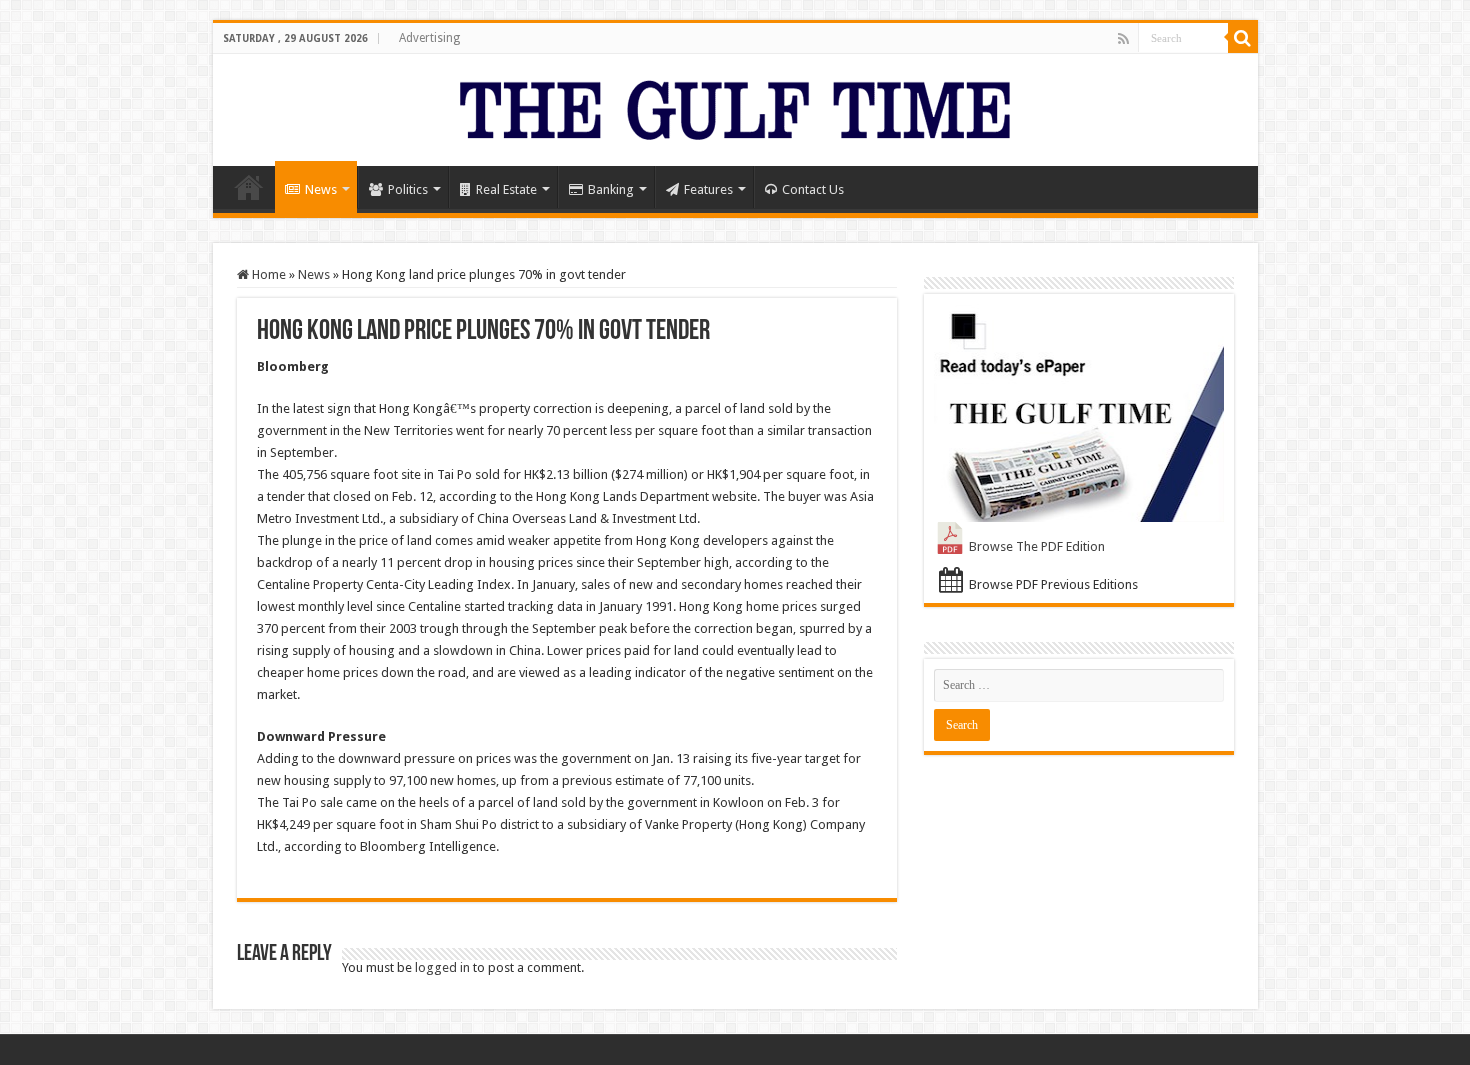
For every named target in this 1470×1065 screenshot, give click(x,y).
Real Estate (506, 189)
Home (249, 187)
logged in (442, 967)
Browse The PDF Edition (1037, 546)
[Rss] (1123, 39)
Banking (611, 189)
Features (708, 189)
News (321, 189)
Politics (408, 189)
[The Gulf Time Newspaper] (735, 106)
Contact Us (813, 189)
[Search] (1243, 38)
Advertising (429, 38)
